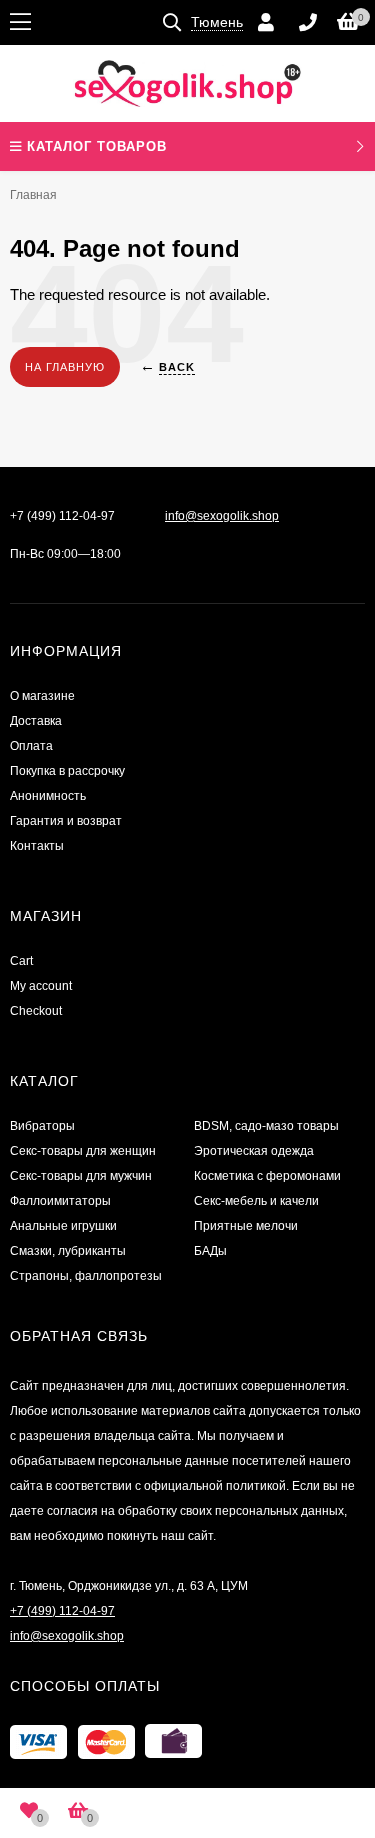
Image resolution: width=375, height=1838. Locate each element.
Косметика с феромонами (267, 1176)
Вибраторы (42, 1126)
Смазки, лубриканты (68, 1251)
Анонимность (48, 796)
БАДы (210, 1251)
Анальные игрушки (63, 1226)
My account (41, 986)
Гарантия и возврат (66, 821)
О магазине (42, 696)
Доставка (36, 721)
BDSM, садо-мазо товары (266, 1126)
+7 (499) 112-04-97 (62, 516)
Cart (21, 961)
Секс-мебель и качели (256, 1201)
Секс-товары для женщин (83, 1151)
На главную (65, 367)
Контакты (37, 846)
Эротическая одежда (254, 1151)
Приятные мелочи (246, 1226)
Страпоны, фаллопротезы (86, 1276)
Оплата (31, 746)
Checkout (36, 1011)
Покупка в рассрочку (67, 771)
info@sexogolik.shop (222, 516)
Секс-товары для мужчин (81, 1176)
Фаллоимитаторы (60, 1201)
